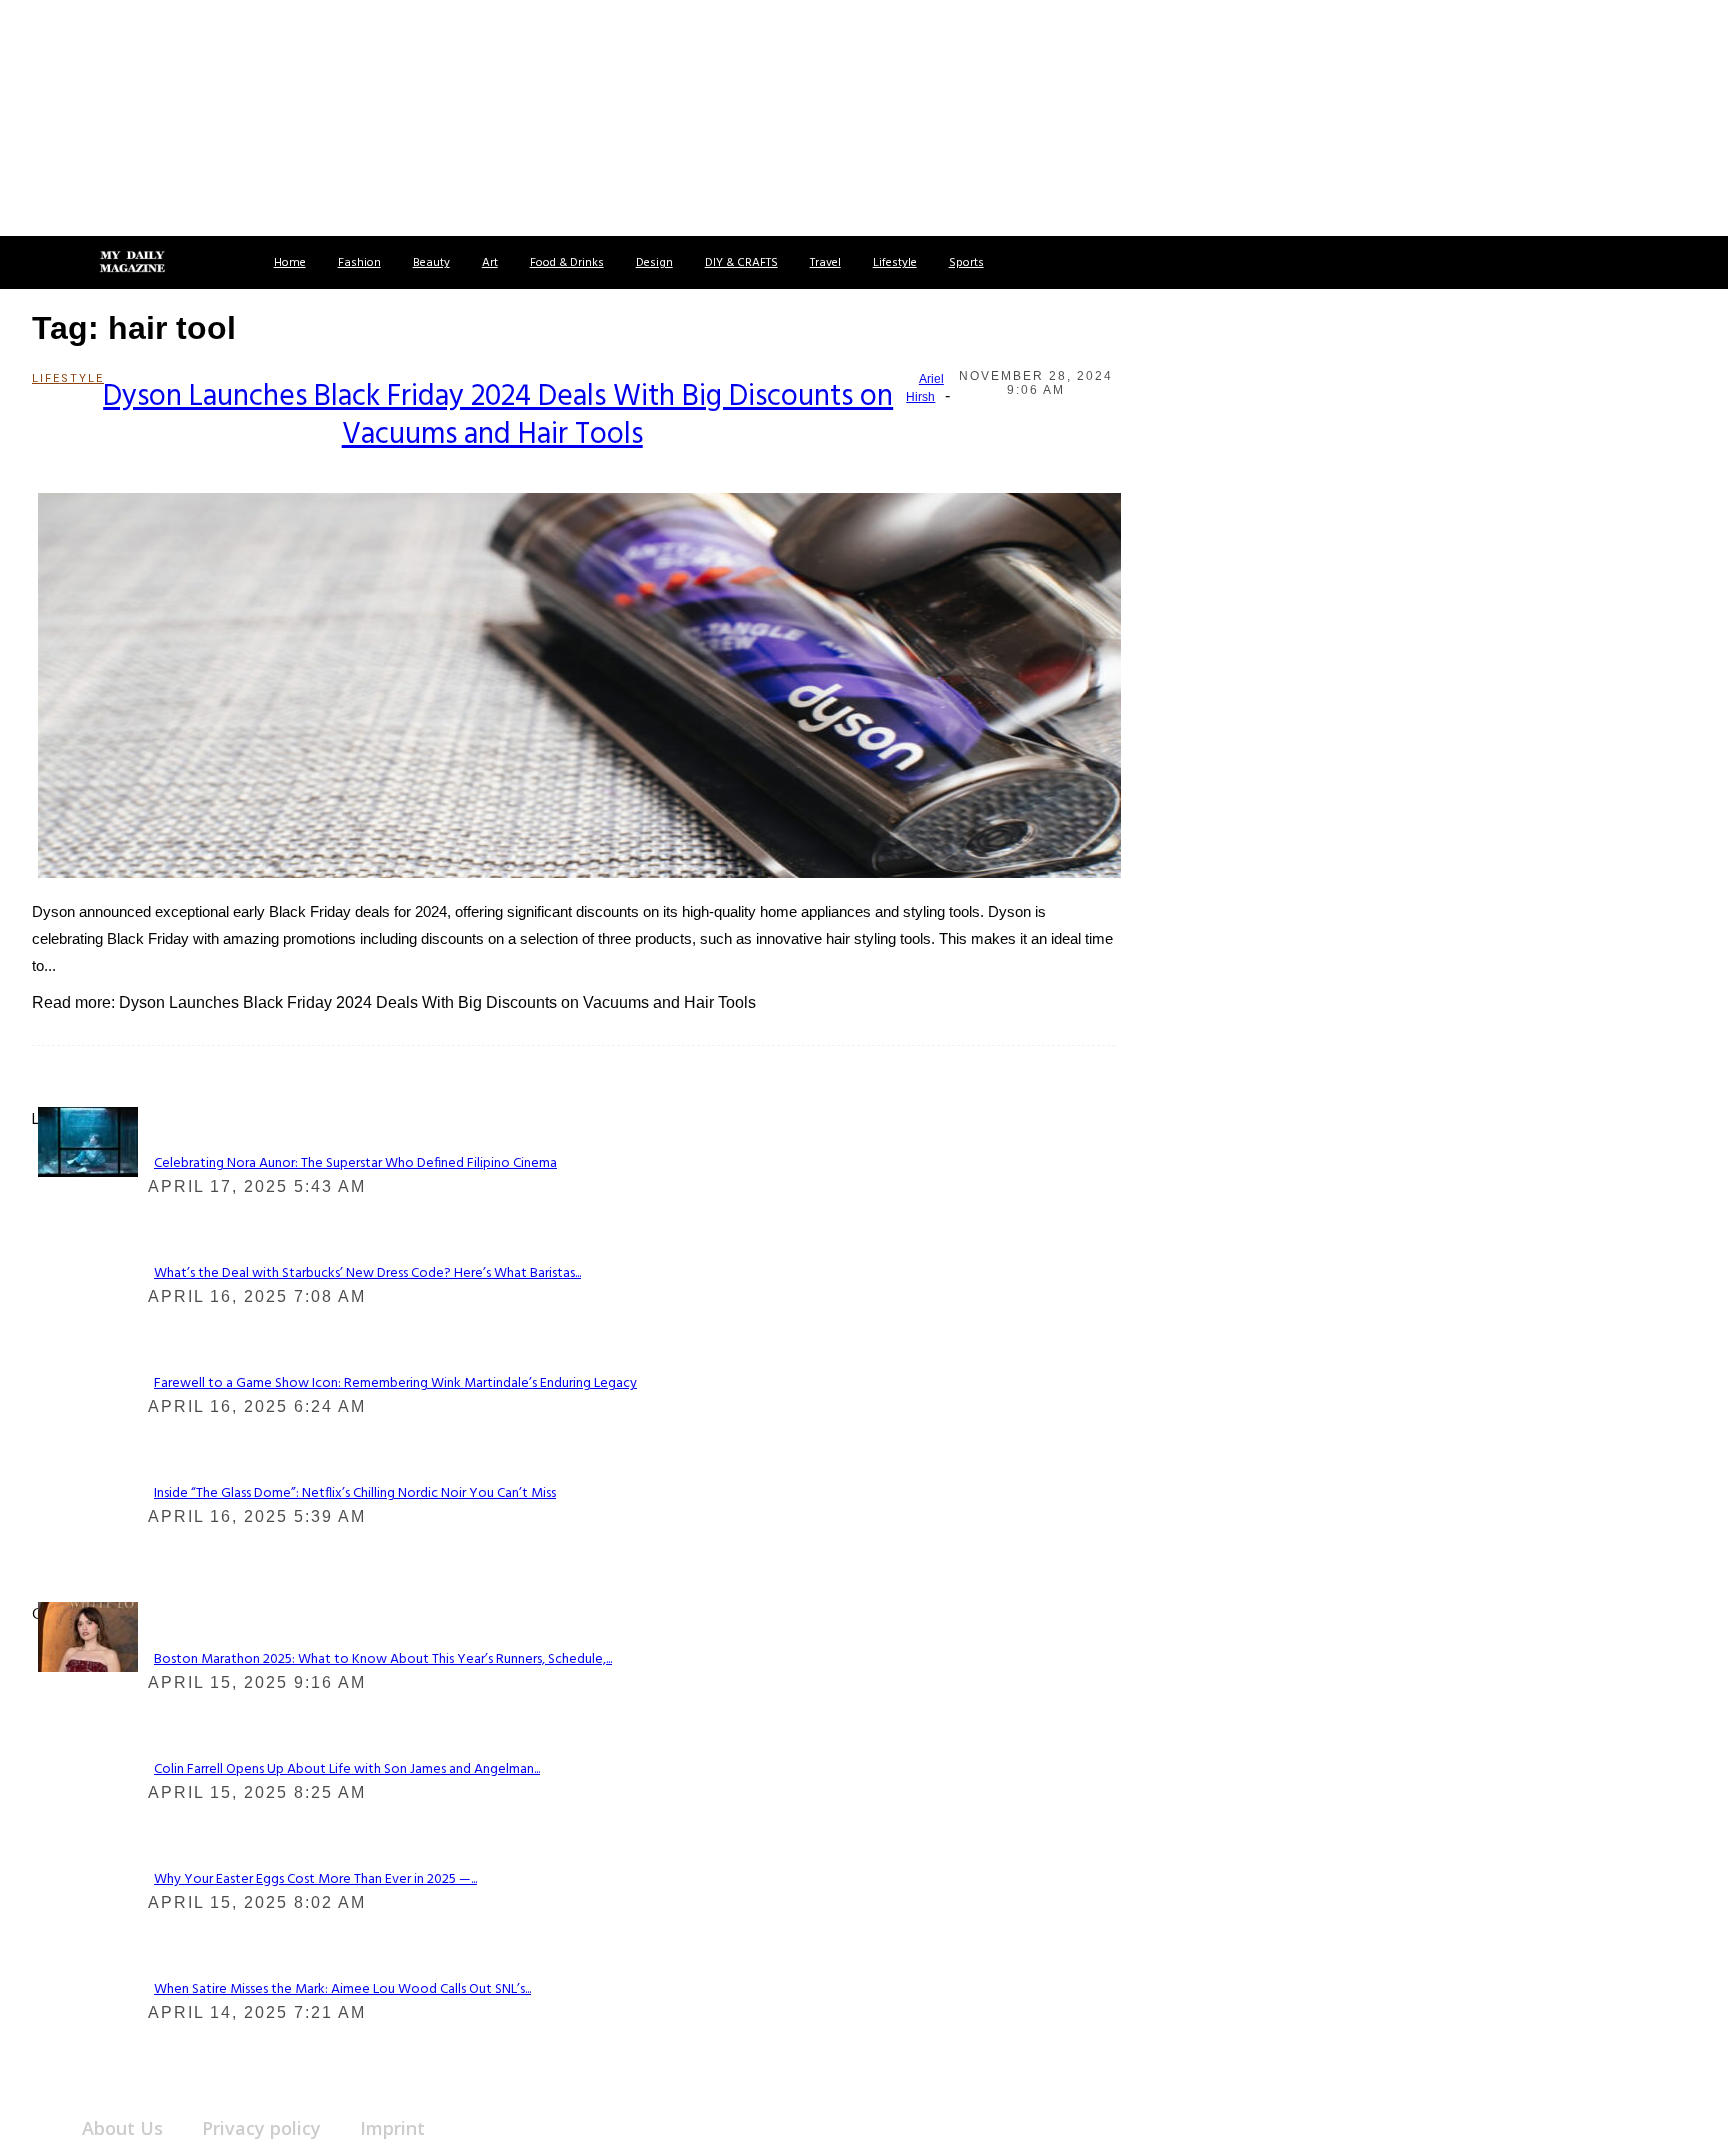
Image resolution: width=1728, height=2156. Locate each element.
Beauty (431, 263)
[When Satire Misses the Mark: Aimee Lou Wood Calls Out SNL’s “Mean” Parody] (88, 1636)
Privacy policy (261, 2128)
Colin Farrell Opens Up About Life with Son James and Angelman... (347, 1769)
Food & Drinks (567, 263)
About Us (122, 2128)
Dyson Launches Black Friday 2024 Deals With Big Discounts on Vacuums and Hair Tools (498, 416)
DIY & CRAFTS (741, 263)
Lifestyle (895, 263)
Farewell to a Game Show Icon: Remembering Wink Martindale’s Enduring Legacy (395, 1383)
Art (490, 263)
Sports (966, 263)
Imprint (392, 2128)
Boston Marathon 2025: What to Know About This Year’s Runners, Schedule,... (383, 1659)
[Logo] (132, 263)
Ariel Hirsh (925, 388)
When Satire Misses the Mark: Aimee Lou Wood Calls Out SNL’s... (342, 1989)
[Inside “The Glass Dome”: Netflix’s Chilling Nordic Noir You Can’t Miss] (88, 1140)
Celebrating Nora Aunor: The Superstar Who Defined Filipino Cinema (355, 1163)
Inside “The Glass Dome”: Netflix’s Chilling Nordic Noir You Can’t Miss (355, 1493)
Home (290, 263)
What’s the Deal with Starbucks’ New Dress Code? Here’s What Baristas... (367, 1273)
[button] (38, 262)
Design (654, 263)
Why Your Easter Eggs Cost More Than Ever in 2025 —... (315, 1879)
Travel (825, 263)
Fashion (359, 263)
